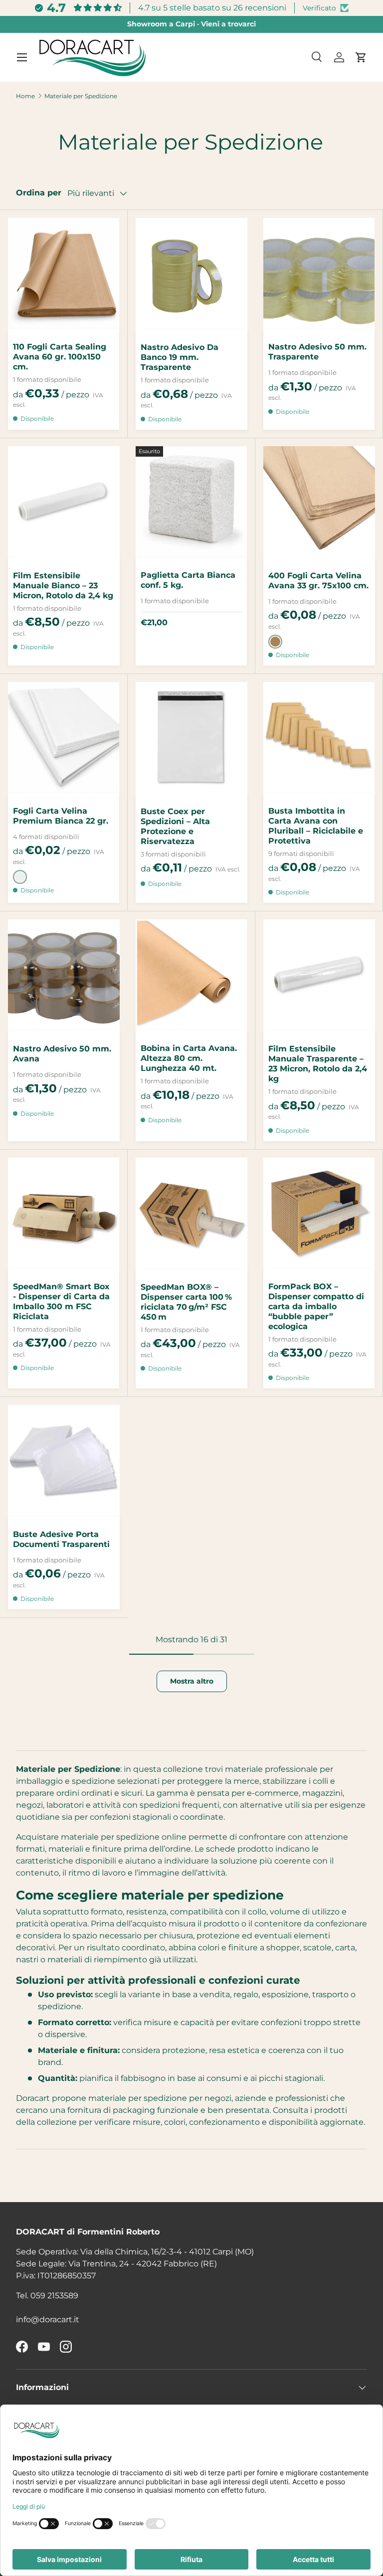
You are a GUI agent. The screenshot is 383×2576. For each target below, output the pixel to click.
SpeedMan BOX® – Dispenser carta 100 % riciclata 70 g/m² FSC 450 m (186, 1302)
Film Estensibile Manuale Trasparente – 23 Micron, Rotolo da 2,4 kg (318, 1064)
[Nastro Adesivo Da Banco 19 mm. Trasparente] (191, 274)
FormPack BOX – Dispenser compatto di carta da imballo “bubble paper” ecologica (316, 1306)
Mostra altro (192, 1681)
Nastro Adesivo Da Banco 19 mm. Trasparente (180, 357)
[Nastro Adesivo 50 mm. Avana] (64, 975)
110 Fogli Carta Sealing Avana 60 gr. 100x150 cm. (60, 357)
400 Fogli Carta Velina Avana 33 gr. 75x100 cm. (318, 581)
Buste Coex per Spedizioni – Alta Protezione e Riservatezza (175, 826)
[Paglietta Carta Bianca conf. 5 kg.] (191, 502)
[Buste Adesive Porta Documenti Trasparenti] (64, 1461)
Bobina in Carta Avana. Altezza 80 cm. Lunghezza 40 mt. (189, 1058)
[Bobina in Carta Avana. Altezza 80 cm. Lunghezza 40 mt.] (191, 975)
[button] (361, 57)
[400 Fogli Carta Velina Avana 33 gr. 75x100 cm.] (319, 502)
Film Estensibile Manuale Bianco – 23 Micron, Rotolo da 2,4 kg (63, 586)
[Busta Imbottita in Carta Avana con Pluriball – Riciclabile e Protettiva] (319, 738)
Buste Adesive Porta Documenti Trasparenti (61, 1539)
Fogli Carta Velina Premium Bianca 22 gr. (61, 816)
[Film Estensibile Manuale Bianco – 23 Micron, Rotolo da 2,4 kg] (64, 502)
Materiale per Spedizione (81, 96)
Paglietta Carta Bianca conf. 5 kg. (188, 580)
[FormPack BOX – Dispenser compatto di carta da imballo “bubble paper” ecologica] (319, 1213)
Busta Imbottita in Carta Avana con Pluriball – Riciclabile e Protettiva (316, 826)
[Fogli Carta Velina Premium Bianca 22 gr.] (64, 738)
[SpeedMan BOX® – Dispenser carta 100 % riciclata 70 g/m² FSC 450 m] (191, 1213)
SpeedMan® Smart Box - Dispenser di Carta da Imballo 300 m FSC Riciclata (61, 1301)
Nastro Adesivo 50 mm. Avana (62, 1054)
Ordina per (39, 193)
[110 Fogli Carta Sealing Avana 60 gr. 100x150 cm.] (64, 273)
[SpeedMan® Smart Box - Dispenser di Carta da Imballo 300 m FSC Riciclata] (64, 1213)
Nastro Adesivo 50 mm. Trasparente (317, 352)
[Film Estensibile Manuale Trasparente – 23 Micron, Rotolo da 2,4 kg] (319, 975)
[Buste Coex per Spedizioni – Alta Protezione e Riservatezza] (191, 738)
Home (25, 96)
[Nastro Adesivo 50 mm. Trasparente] (319, 273)
